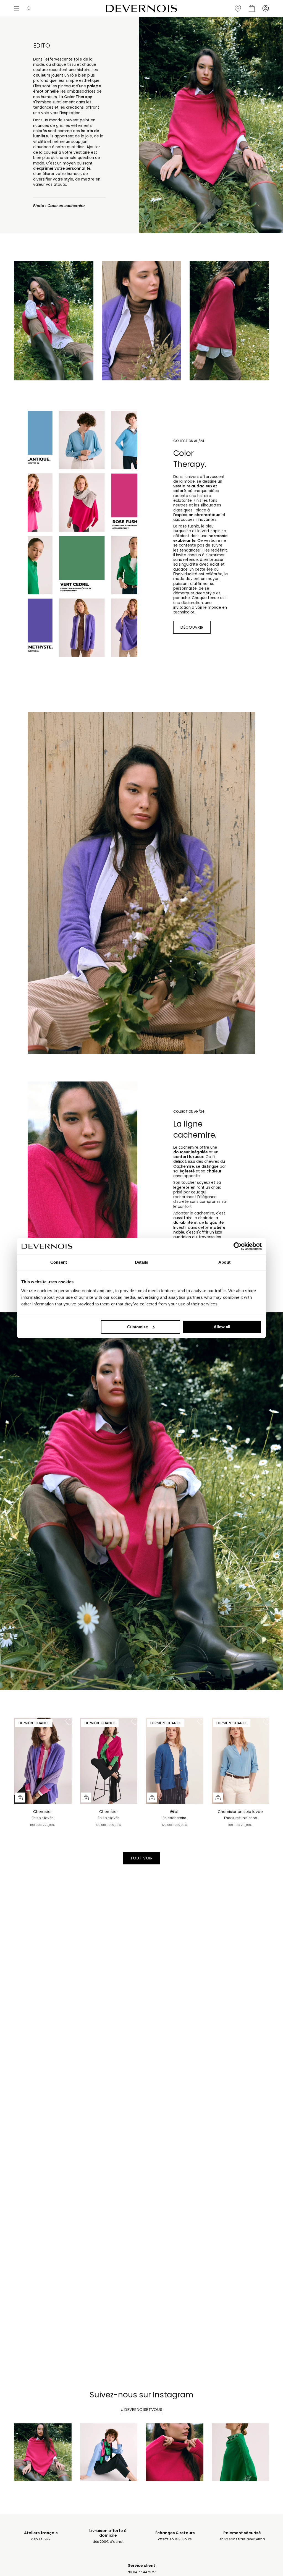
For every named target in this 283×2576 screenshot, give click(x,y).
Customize (137, 1327)
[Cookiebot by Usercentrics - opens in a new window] (238, 1246)
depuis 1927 (41, 2536)
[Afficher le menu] (17, 8)
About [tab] (224, 1262)
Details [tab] (142, 1262)
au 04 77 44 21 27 (142, 2569)
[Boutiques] (238, 8)
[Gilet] (175, 1761)
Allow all (222, 1327)
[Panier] (252, 8)
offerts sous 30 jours (175, 2536)
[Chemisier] (43, 1761)
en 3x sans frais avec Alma (242, 2536)
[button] (29, 8)
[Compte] (266, 8)
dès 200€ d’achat (108, 2536)
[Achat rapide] (20, 1798)
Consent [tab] (59, 1262)
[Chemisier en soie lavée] (241, 1761)
